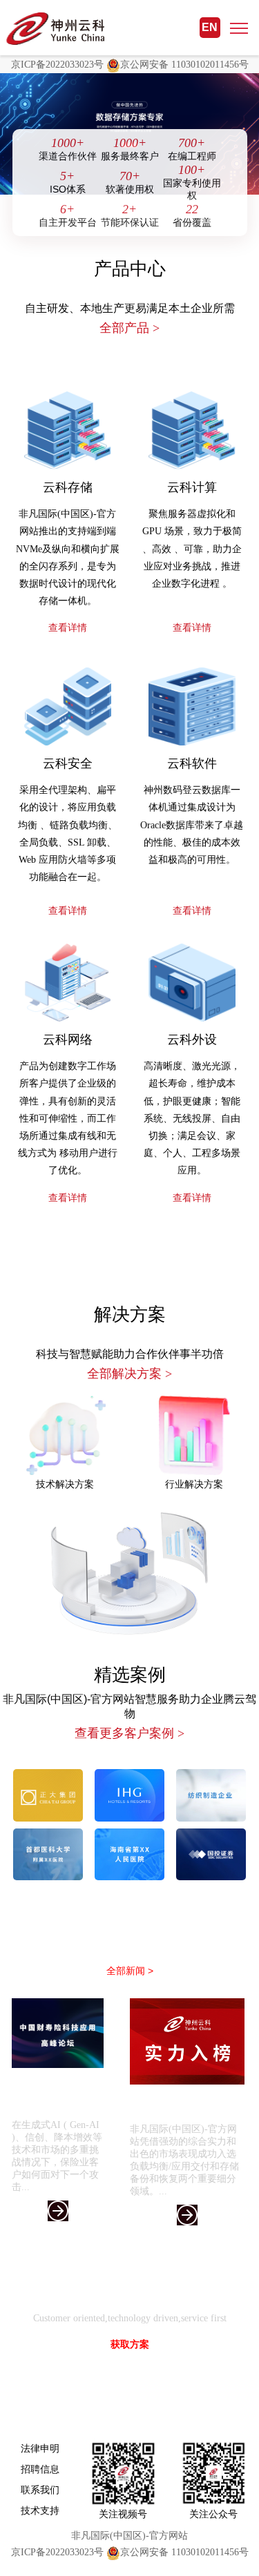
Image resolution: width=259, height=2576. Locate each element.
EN (210, 27)
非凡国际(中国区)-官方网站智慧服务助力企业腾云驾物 (129, 1717)
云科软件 (192, 763)
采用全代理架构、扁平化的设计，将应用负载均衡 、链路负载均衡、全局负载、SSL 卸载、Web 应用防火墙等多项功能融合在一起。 (68, 833)
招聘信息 (40, 2469)
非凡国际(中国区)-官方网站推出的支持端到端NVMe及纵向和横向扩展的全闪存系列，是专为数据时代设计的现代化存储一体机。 (68, 557)
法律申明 (40, 2448)
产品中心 (130, 269)
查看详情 (68, 628)
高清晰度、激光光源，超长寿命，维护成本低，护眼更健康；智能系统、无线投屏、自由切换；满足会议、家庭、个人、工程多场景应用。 (192, 1118)
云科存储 (68, 487)
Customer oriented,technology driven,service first (130, 2318)
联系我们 (40, 2490)
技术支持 (40, 2510)
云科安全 (68, 763)
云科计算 (192, 487)
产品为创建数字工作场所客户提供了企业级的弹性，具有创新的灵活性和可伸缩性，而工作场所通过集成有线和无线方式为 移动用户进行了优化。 (68, 1118)
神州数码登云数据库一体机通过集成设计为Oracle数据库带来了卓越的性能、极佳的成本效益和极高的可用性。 (192, 825)
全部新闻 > (130, 1971)
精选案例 (130, 1675)
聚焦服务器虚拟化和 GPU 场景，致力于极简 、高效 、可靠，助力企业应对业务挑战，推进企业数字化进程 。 (192, 549)
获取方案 (130, 2344)
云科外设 (192, 1040)
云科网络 (68, 1040)
